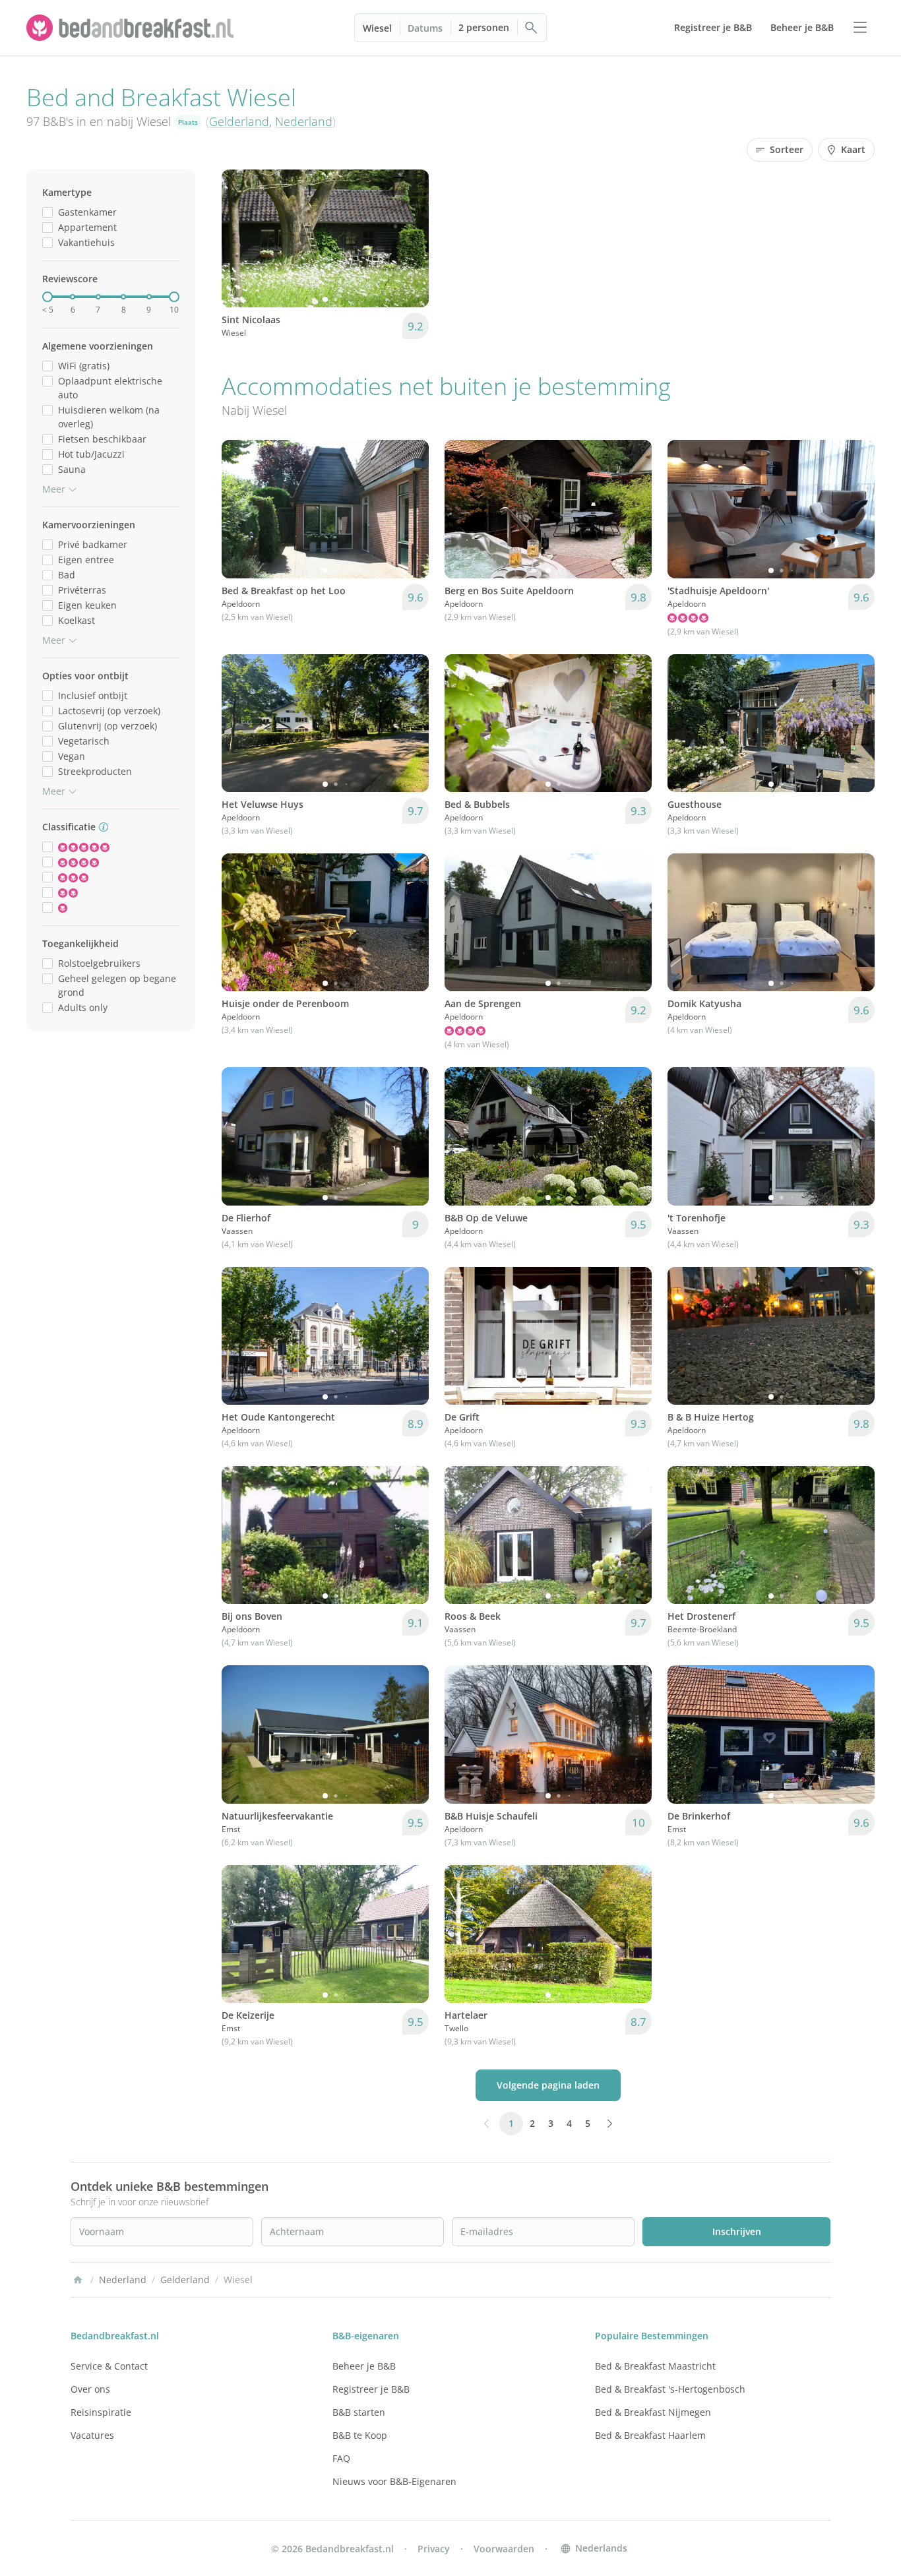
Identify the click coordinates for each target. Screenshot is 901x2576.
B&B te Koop (360, 2435)
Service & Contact (109, 2366)
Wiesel (377, 28)
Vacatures (92, 2435)
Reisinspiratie (101, 2412)
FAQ (341, 2458)
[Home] (78, 2280)
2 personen (484, 27)
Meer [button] (54, 489)
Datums (425, 28)
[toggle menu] (860, 28)
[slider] (47, 297)
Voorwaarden (504, 2549)
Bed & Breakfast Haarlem (650, 2435)
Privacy (434, 2549)
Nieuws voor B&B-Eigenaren (394, 2481)
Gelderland (239, 121)
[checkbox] (47, 212)
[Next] (410, 239)
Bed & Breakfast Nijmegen (653, 2412)
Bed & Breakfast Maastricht (655, 2366)
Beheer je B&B (364, 2366)
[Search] (532, 28)
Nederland (304, 121)
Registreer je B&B (371, 2389)
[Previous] (240, 239)
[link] (132, 28)
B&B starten (359, 2412)
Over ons (90, 2389)
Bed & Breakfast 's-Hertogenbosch (670, 2389)
